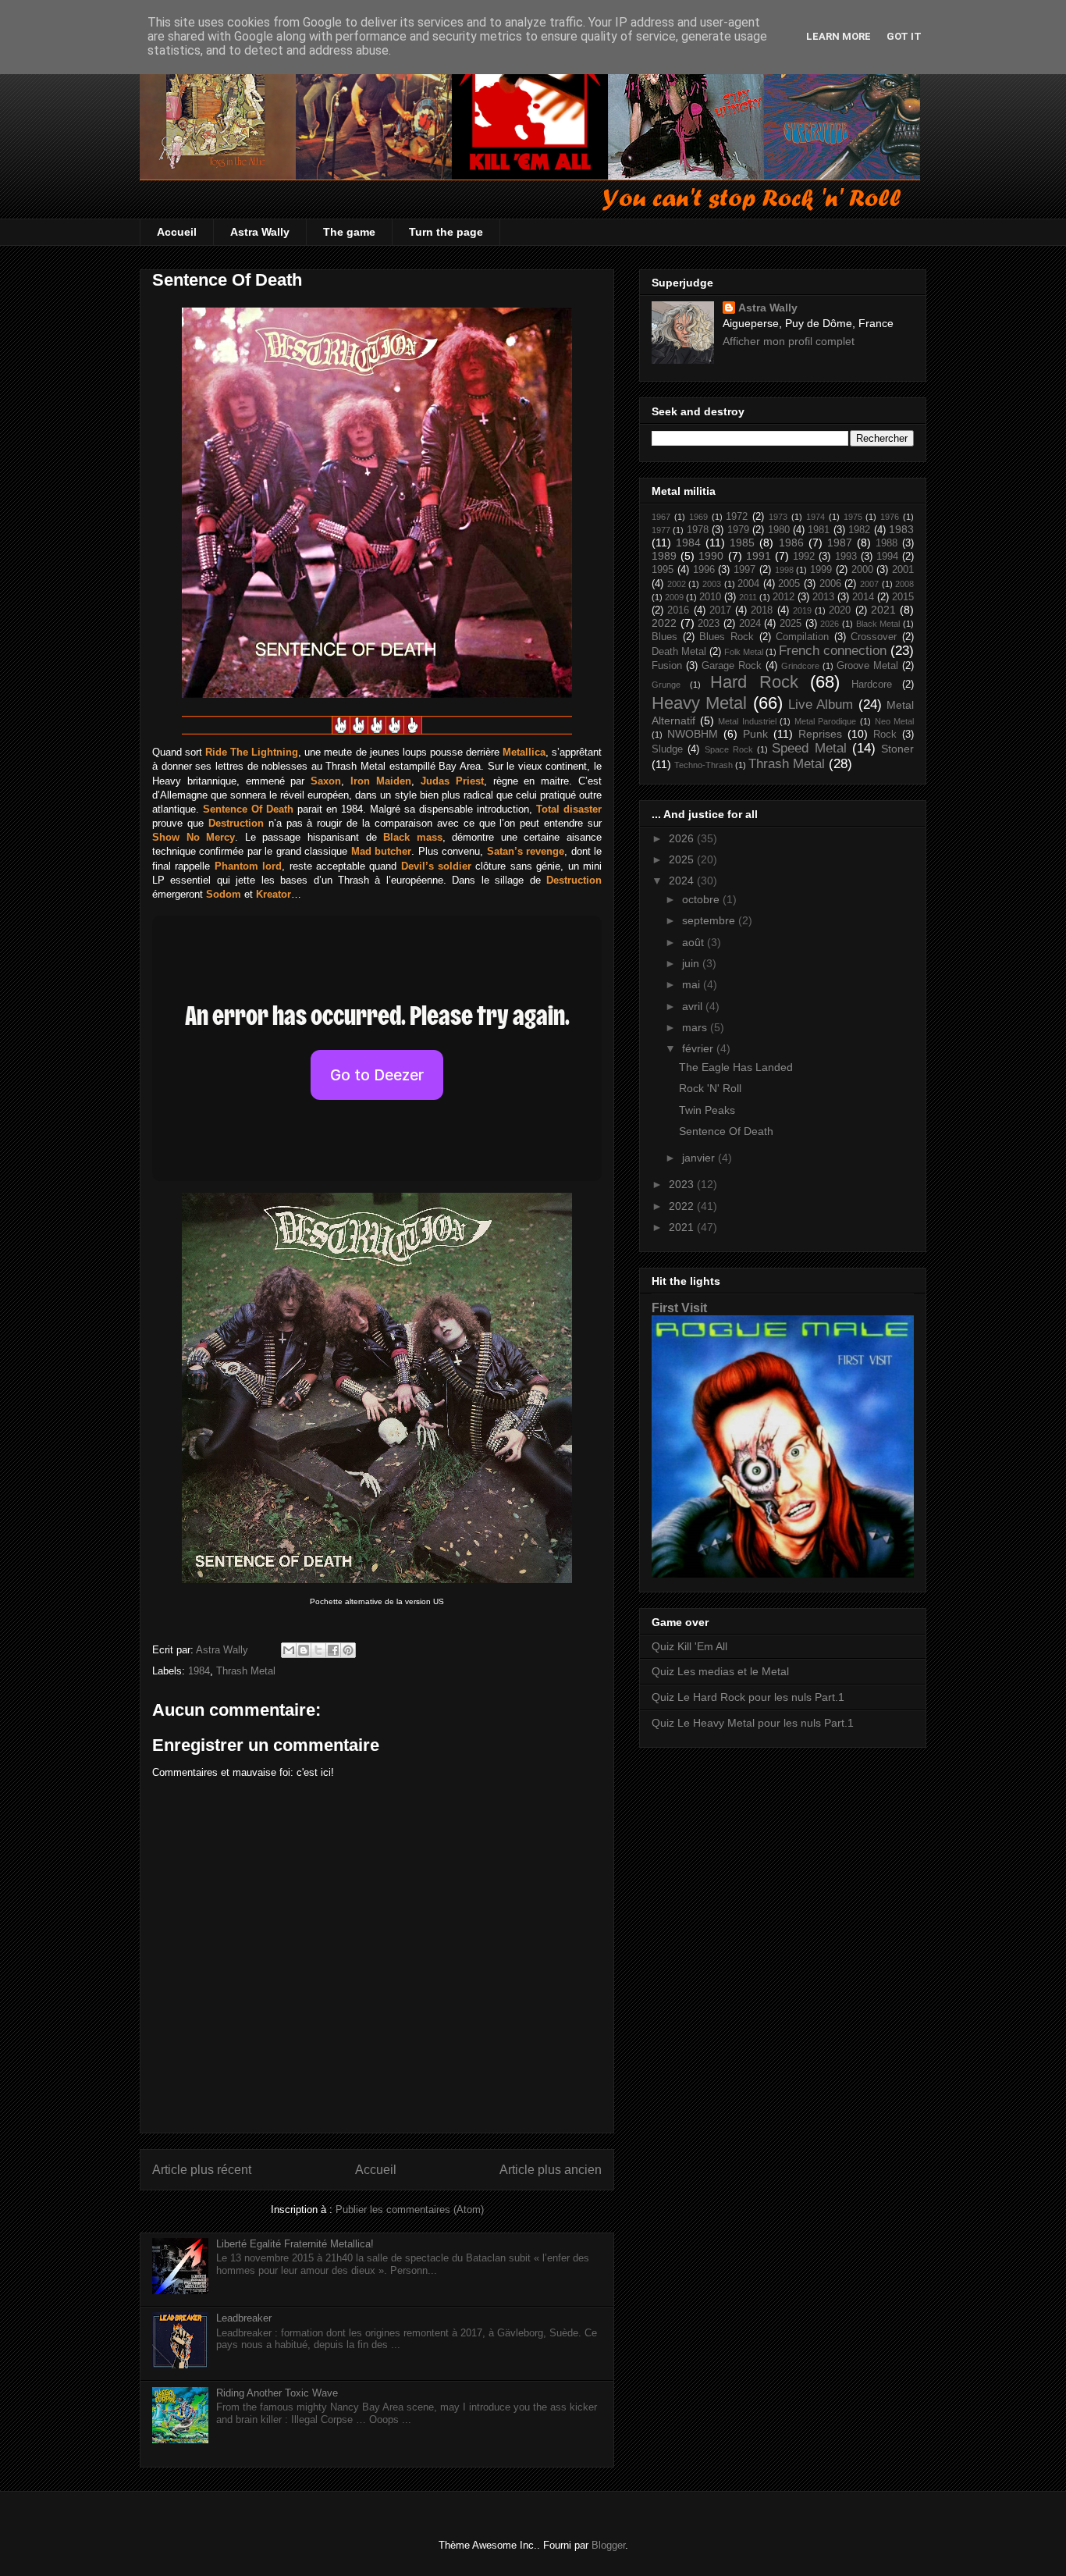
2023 (709, 624)
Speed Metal (809, 748)
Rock (885, 735)
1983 (901, 529)
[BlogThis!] (304, 1650)
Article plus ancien (551, 2170)
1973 (778, 517)
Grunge (666, 685)
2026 (830, 624)
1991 (759, 556)
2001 (903, 570)
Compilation (802, 637)
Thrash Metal (246, 1671)
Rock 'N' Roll (710, 1088)
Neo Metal (895, 721)
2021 (883, 610)
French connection (833, 651)
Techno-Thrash (704, 765)
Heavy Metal (699, 703)
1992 (804, 557)
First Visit (679, 1308)
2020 (840, 610)
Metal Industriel (747, 721)
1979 (738, 530)
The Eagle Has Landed (736, 1067)
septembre (710, 920)
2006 (830, 584)
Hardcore (872, 685)
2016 (678, 610)
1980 (779, 530)
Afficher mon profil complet (789, 341)
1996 (704, 570)
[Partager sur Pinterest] (348, 1650)
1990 (711, 556)
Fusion (667, 666)
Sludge (667, 749)
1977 (661, 530)
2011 (748, 597)
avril (694, 1006)
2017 (720, 610)
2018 (762, 610)
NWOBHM (693, 734)
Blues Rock (727, 637)
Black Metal (878, 624)
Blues (664, 637)
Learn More (839, 36)
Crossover (874, 637)
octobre (702, 899)
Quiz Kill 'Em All (689, 1646)
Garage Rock (732, 666)
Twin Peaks (707, 1110)
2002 (677, 584)
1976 (890, 517)
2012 (784, 597)
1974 (815, 517)
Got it (904, 36)
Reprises (820, 734)
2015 (903, 597)
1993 (846, 557)
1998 (784, 570)
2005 (789, 584)
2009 (674, 597)
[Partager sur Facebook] (333, 1650)
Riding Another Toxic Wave (277, 2393)
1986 (791, 543)
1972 (737, 517)
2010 (710, 597)
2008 (904, 584)
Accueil (177, 232)
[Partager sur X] (318, 1650)
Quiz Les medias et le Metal (720, 1671)
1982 (859, 530)
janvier (700, 1158)
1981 (819, 530)
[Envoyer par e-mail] (289, 1650)
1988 (887, 543)
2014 (863, 597)
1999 (821, 570)
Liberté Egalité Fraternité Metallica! (295, 2244)
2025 (791, 624)
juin (692, 963)
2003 (712, 584)
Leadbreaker (244, 2318)
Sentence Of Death (726, 1131)
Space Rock (729, 749)
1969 (698, 517)
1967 (661, 517)
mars (696, 1027)
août (695, 942)
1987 (840, 543)
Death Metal (679, 652)
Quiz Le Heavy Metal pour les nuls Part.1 (753, 1723)
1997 (744, 570)
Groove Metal (867, 666)
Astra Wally (260, 232)
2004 (748, 584)
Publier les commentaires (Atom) (410, 2210)
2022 (664, 623)
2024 (750, 624)
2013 (823, 597)
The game (349, 232)
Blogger (608, 2545)
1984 (199, 1671)
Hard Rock (754, 682)
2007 (869, 584)
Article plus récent (202, 2170)
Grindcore (800, 666)
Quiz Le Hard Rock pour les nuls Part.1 (748, 1697)
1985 (742, 543)
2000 (862, 570)
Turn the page (446, 232)
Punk (755, 734)
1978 (698, 530)
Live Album (821, 704)
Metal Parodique (826, 721)
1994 (887, 557)
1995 (663, 570)
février (699, 1048)
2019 (802, 610)
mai (693, 984)
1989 (664, 556)
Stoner (897, 749)
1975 (853, 517)
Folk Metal (744, 652)
